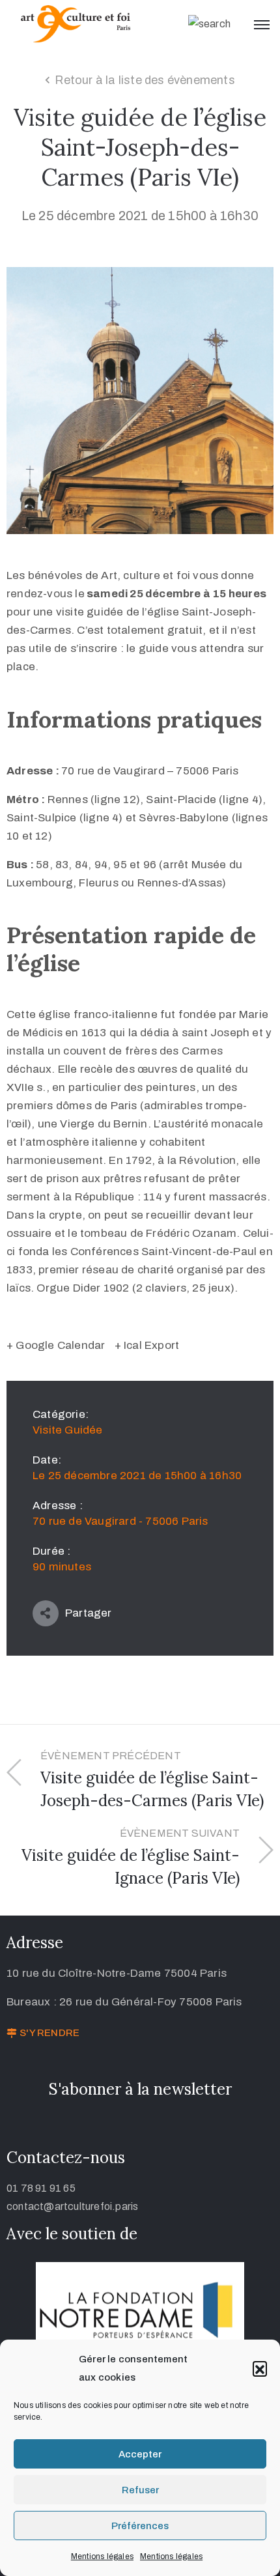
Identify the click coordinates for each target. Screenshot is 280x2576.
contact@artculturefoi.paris (72, 2206)
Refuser (140, 2490)
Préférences (140, 2526)
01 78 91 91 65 (41, 2188)
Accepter (140, 2454)
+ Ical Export (147, 1345)
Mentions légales (102, 2556)
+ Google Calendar (56, 1345)
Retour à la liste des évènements (145, 80)
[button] (260, 2368)
